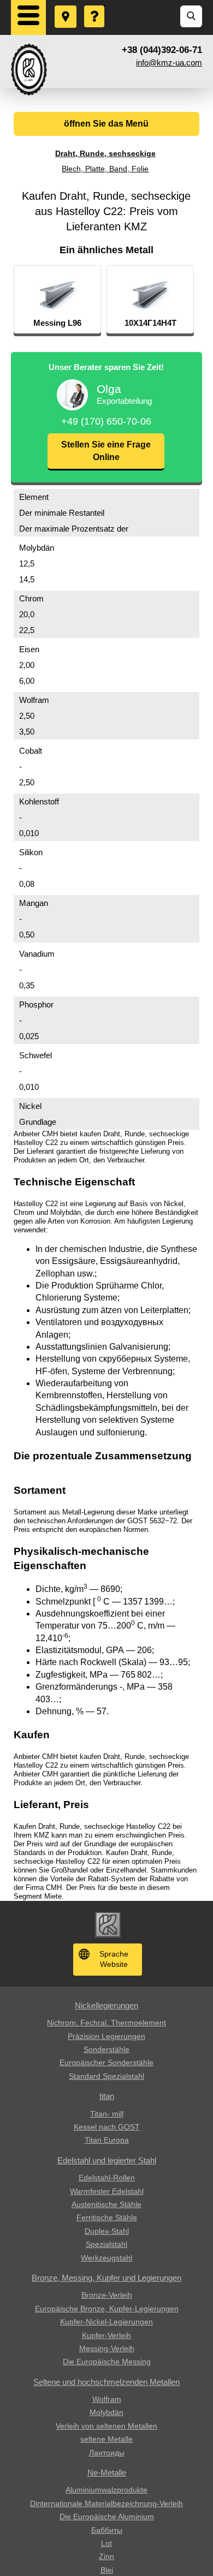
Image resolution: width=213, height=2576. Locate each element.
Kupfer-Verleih (106, 2335)
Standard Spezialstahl (106, 2076)
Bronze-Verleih (107, 2295)
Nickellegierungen (106, 2005)
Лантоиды (107, 2453)
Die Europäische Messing (107, 2362)
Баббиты (107, 2530)
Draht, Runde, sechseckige (105, 153)
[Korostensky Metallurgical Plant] (29, 70)
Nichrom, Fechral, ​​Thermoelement (106, 2023)
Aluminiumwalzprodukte (106, 2490)
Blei (107, 2570)
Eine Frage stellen (95, 6)
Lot (106, 2543)
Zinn (106, 2556)
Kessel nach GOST (107, 2127)
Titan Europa (107, 2140)
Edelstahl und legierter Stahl (107, 2160)
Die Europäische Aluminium (107, 2517)
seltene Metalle (106, 2439)
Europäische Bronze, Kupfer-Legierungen (107, 2309)
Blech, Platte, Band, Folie (105, 169)
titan (107, 2096)
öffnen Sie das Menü (106, 124)
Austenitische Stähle (106, 2204)
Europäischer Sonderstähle (106, 2062)
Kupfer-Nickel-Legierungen (106, 2322)
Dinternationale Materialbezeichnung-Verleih (106, 2503)
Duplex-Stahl (107, 2231)
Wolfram (107, 2399)
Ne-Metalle (107, 2473)
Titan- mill (107, 2114)
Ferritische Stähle (107, 2217)
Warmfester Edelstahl (107, 2191)
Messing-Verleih (107, 2348)
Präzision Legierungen (106, 2036)
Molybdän (106, 2412)
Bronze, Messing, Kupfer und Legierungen (106, 2278)
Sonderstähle (106, 2049)
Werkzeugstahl (106, 2258)
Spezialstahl (106, 2244)
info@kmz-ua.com (169, 62)
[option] (57, 300)
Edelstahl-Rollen (107, 2178)
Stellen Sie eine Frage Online (106, 451)
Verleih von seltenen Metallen (106, 2426)
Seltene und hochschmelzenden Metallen (106, 2382)
